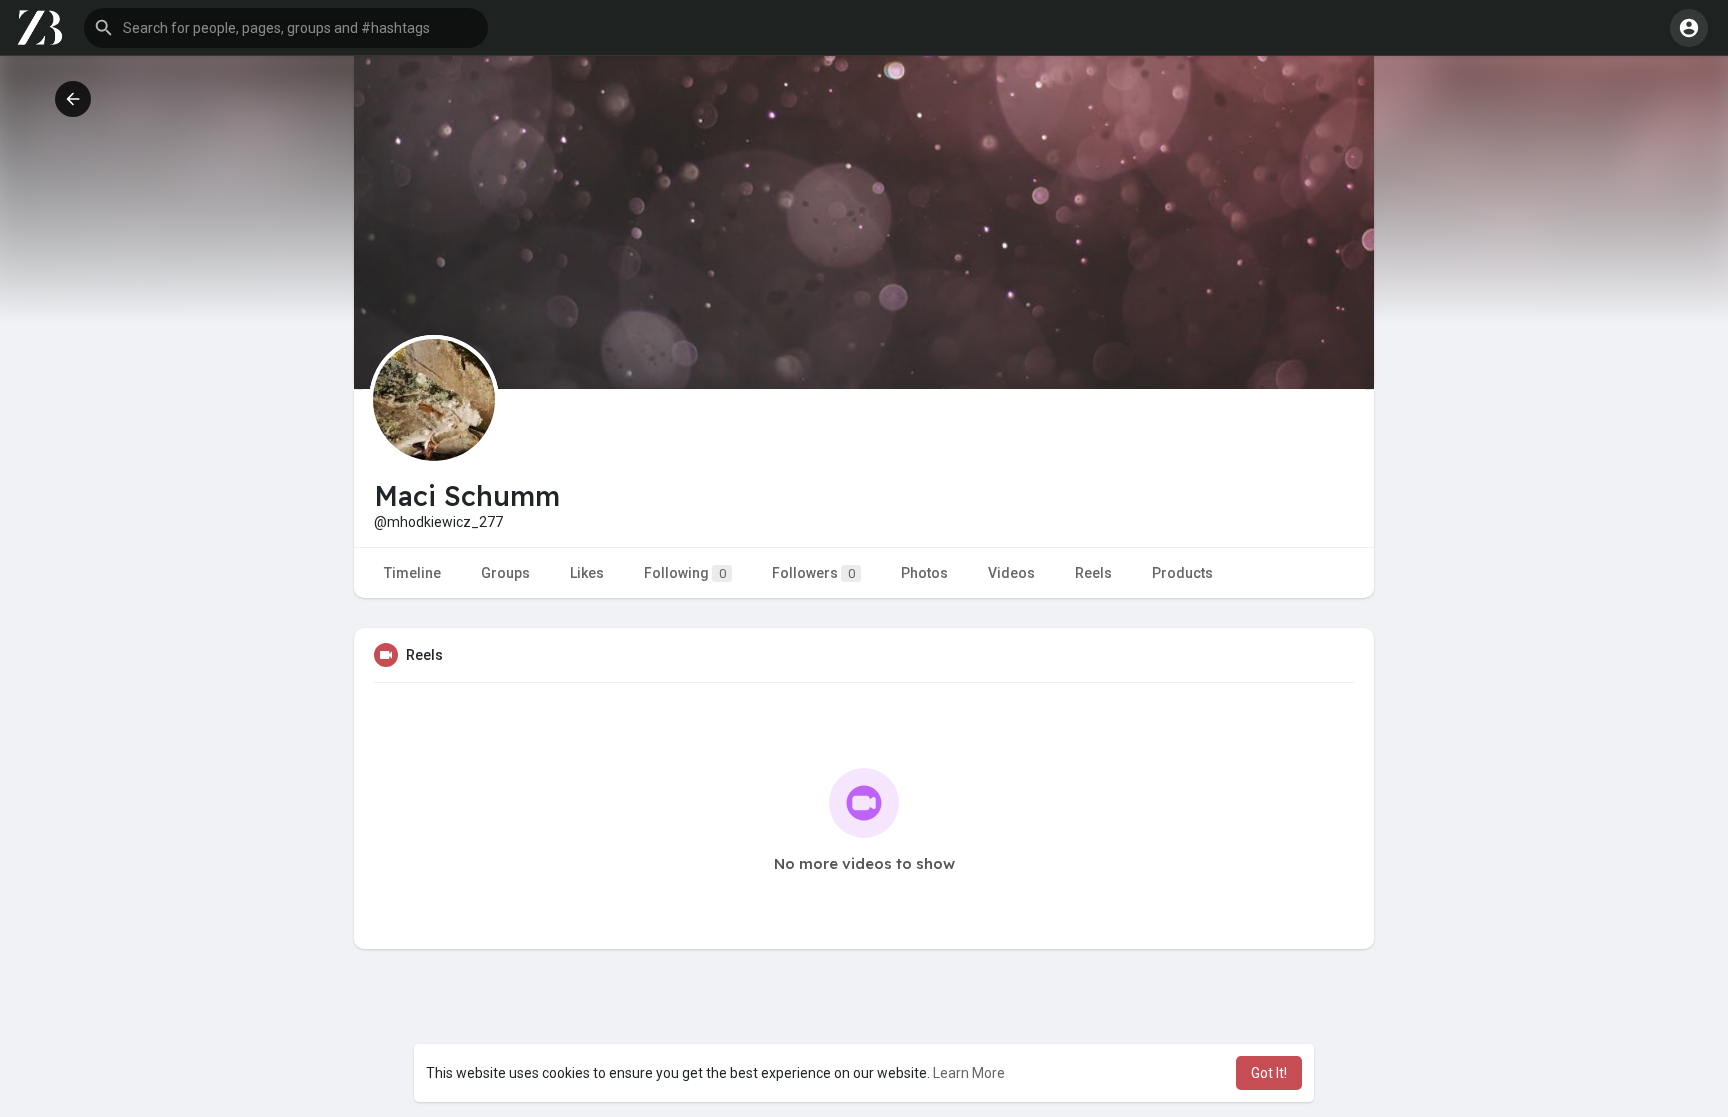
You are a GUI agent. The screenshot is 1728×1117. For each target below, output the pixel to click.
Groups (505, 573)
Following (685, 573)
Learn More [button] (969, 1073)
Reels (1093, 573)
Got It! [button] (1269, 1073)
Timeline (412, 573)
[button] (286, 28)
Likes (587, 573)
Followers (813, 573)
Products (1182, 573)
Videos (1011, 573)
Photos (924, 573)
